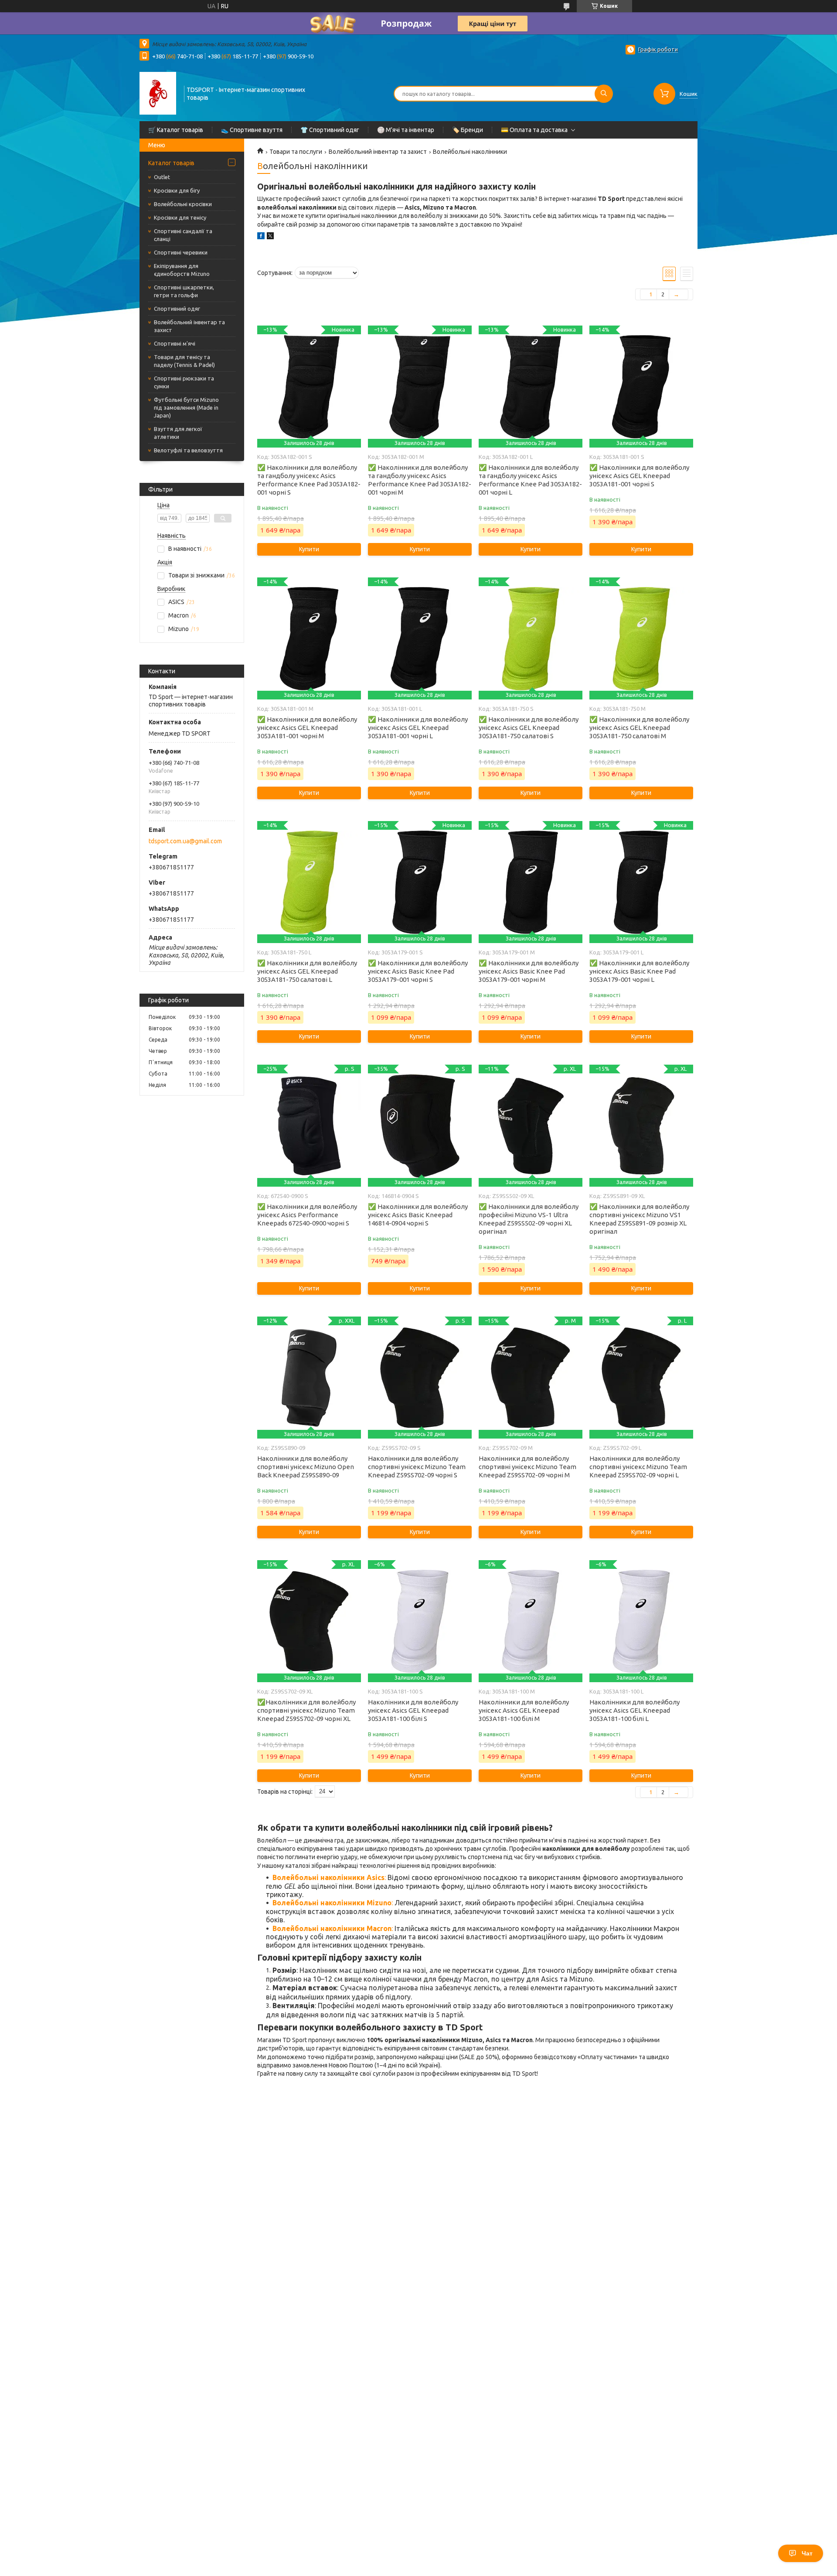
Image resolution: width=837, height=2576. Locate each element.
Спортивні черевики (181, 252)
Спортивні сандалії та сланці (183, 235)
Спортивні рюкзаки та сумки (184, 382)
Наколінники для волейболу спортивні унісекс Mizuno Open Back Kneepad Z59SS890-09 (306, 1467)
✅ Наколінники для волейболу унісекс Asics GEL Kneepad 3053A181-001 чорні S (639, 476)
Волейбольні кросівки (183, 204)
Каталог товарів (171, 163)
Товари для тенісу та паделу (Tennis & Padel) (184, 361)
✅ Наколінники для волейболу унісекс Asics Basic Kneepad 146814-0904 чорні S (418, 1215)
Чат (807, 2553)
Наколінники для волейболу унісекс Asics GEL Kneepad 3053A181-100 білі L (635, 1710)
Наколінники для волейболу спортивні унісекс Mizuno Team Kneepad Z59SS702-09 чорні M (527, 1467)
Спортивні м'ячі (175, 343)
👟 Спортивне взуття (252, 130)
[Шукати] (604, 94)
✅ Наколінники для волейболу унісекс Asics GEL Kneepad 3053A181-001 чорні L (418, 728)
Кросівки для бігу (177, 190)
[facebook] (261, 237)
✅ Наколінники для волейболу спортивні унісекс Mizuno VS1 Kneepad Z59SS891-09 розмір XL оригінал (639, 1219)
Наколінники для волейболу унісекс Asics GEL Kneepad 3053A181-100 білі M (524, 1710)
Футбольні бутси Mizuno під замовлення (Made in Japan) (186, 407)
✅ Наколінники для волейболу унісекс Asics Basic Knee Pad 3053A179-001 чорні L (639, 971)
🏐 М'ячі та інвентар (406, 130)
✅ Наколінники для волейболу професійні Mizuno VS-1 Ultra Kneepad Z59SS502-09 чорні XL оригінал (529, 1219)
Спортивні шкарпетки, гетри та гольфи (184, 291)
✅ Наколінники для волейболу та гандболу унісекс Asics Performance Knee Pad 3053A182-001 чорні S (309, 480)
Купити (309, 549)
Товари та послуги (296, 152)
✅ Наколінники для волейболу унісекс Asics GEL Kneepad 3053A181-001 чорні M (307, 728)
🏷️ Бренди (468, 130)
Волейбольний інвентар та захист (189, 326)
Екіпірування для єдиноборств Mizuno (182, 270)
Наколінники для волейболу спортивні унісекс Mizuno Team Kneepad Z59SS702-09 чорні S (417, 1467)
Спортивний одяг (177, 309)
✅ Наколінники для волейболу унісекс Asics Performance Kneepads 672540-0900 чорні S (307, 1215)
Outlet (162, 177)
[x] (270, 237)
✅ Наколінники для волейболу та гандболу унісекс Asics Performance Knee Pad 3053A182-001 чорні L (530, 480)
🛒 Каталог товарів (176, 130)
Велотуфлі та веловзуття (188, 450)
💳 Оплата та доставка (534, 130)
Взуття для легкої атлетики (178, 433)
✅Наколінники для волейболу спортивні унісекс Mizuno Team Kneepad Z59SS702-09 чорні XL (306, 1710)
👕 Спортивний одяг (330, 130)
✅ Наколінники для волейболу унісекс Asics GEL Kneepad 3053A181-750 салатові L (307, 971)
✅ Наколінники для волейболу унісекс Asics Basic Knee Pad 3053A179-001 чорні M (529, 971)
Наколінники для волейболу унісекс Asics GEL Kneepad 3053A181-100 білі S (413, 1710)
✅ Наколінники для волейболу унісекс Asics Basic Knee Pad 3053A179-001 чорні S (418, 971)
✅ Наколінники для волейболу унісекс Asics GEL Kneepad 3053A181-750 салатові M (639, 728)
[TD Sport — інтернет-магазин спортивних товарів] (158, 93)
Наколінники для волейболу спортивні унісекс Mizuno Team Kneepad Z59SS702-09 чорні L (638, 1467)
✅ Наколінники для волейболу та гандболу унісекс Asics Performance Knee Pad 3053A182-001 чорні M (420, 480)
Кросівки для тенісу (180, 217)
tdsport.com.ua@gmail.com (185, 841)
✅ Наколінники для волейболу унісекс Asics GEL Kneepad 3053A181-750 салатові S (529, 728)
